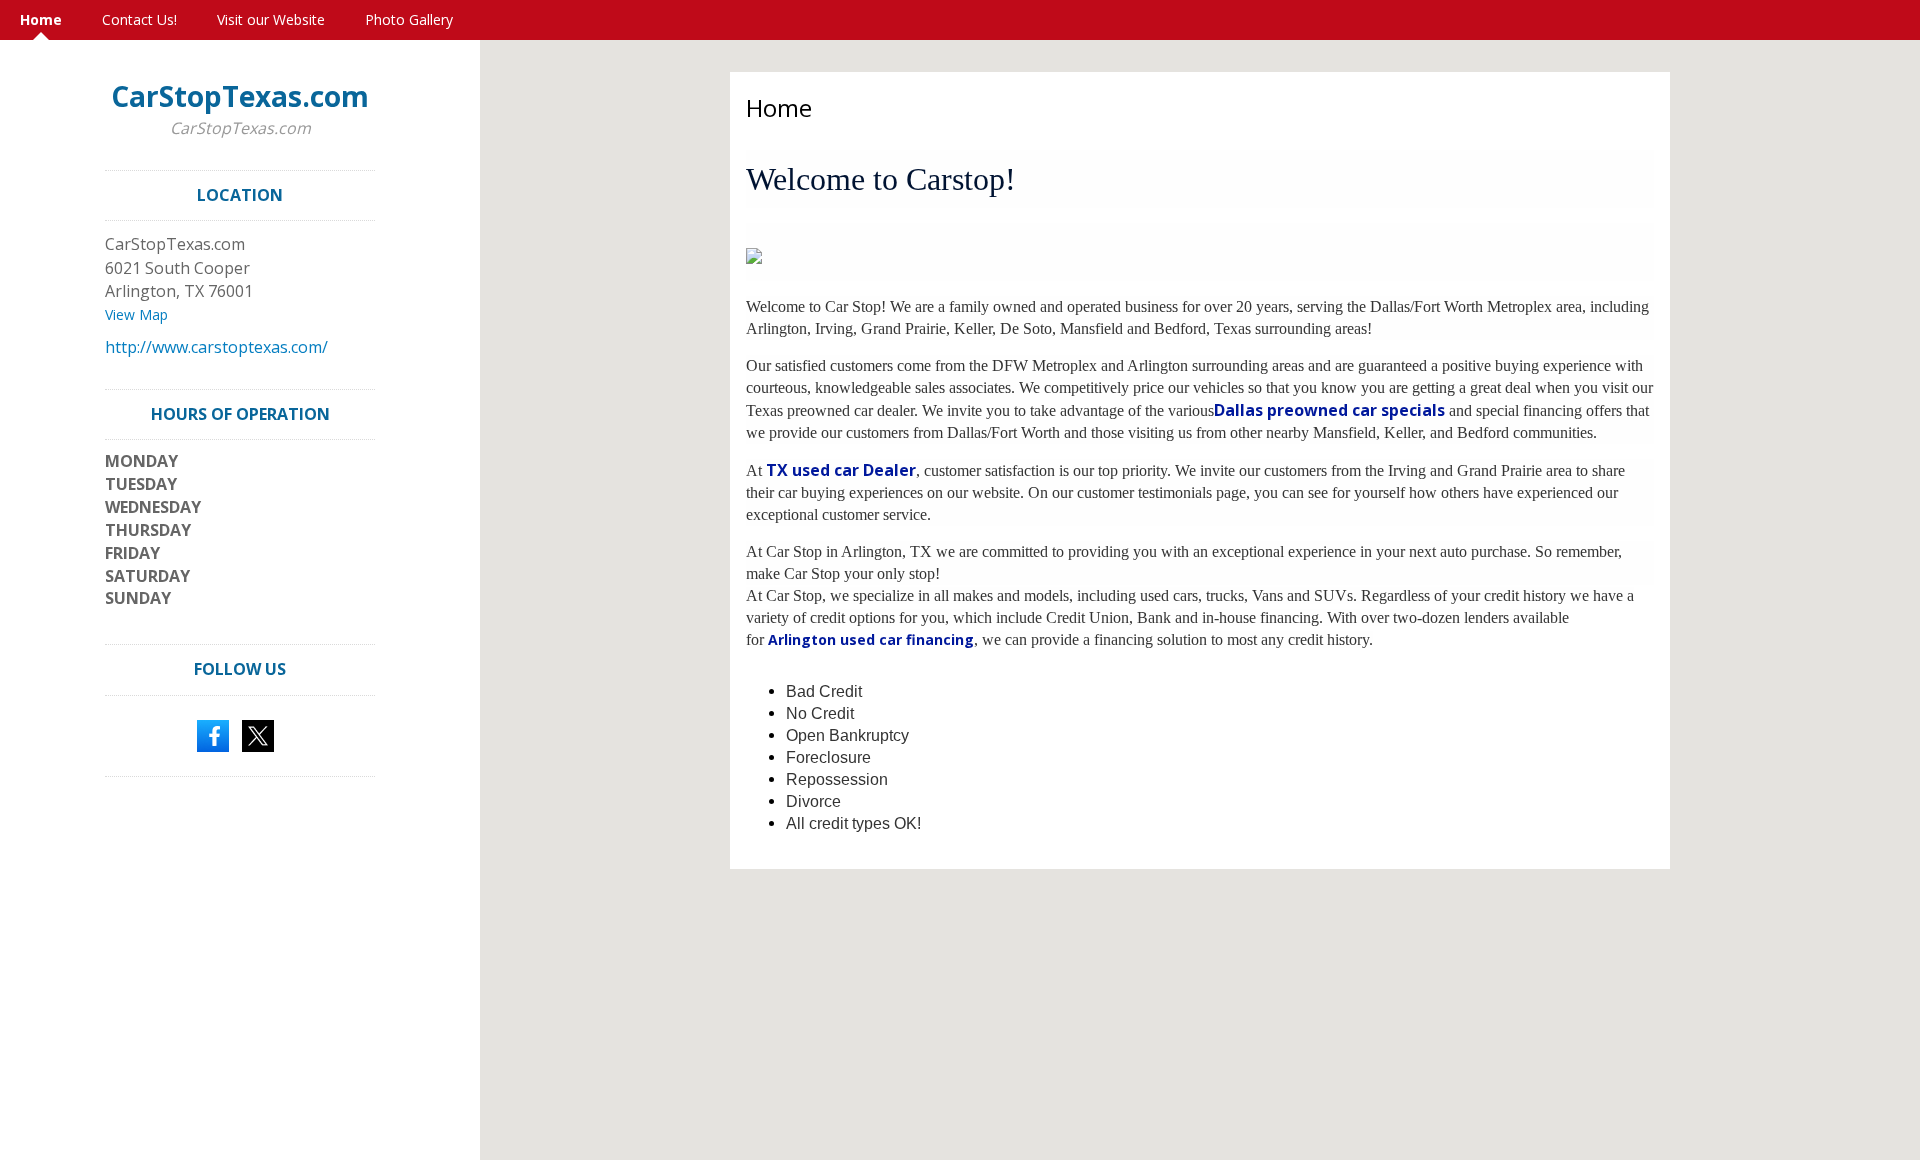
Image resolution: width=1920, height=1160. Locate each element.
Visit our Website (271, 19)
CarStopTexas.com (240, 96)
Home (41, 19)
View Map (136, 314)
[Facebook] (213, 734)
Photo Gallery (409, 19)
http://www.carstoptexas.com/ (216, 347)
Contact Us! (139, 19)
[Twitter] (258, 734)
